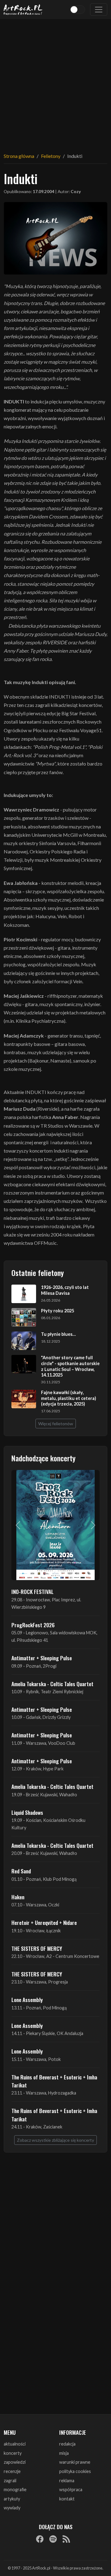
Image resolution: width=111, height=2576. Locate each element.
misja (64, 2453)
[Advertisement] (55, 82)
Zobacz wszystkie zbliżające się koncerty (55, 2140)
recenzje (12, 2471)
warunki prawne (75, 2462)
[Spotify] (53, 2539)
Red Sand (21, 1871)
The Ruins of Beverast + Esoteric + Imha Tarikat (54, 2081)
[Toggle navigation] (99, 10)
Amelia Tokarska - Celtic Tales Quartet (52, 1684)
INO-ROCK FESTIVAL (33, 1591)
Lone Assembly (27, 2000)
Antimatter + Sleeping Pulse (42, 1658)
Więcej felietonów (56, 1424)
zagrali (10, 2481)
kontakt (67, 2499)
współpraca (71, 2489)
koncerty (13, 2453)
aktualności (15, 2444)
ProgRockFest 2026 (33, 1625)
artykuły (12, 2499)
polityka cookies (75, 2471)
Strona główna (19, 156)
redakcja (67, 2444)
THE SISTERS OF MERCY (37, 1948)
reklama (67, 2481)
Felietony (51, 156)
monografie (15, 2489)
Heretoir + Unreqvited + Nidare (44, 1922)
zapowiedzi (15, 2462)
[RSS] (66, 2539)
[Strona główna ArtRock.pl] (23, 10)
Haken (18, 1897)
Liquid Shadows (27, 1812)
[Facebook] (40, 2539)
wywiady (12, 2508)
